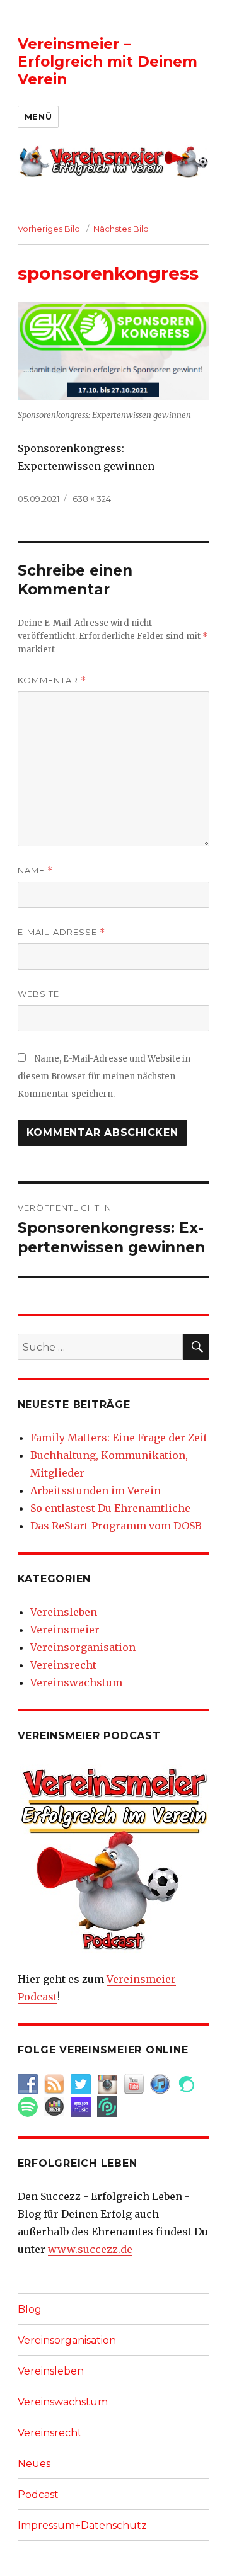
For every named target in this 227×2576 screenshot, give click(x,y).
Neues (34, 2464)
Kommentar (52, 680)
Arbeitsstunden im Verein (96, 1490)
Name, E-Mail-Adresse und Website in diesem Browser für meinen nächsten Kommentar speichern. (104, 1076)
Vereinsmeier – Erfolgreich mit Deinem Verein (108, 62)
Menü (38, 116)
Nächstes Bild (121, 229)
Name (35, 871)
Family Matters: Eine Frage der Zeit (119, 1438)
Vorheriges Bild (49, 229)
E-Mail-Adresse (61, 932)
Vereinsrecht (63, 1665)
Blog (30, 2309)
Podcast (38, 2494)
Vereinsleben (64, 1612)
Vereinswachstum (76, 1682)
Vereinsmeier (65, 1630)
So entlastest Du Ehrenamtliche (110, 1508)
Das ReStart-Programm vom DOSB (116, 1526)
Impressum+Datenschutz (82, 2525)
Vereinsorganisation (83, 1647)
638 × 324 (92, 499)
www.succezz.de (90, 2249)
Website (38, 994)
